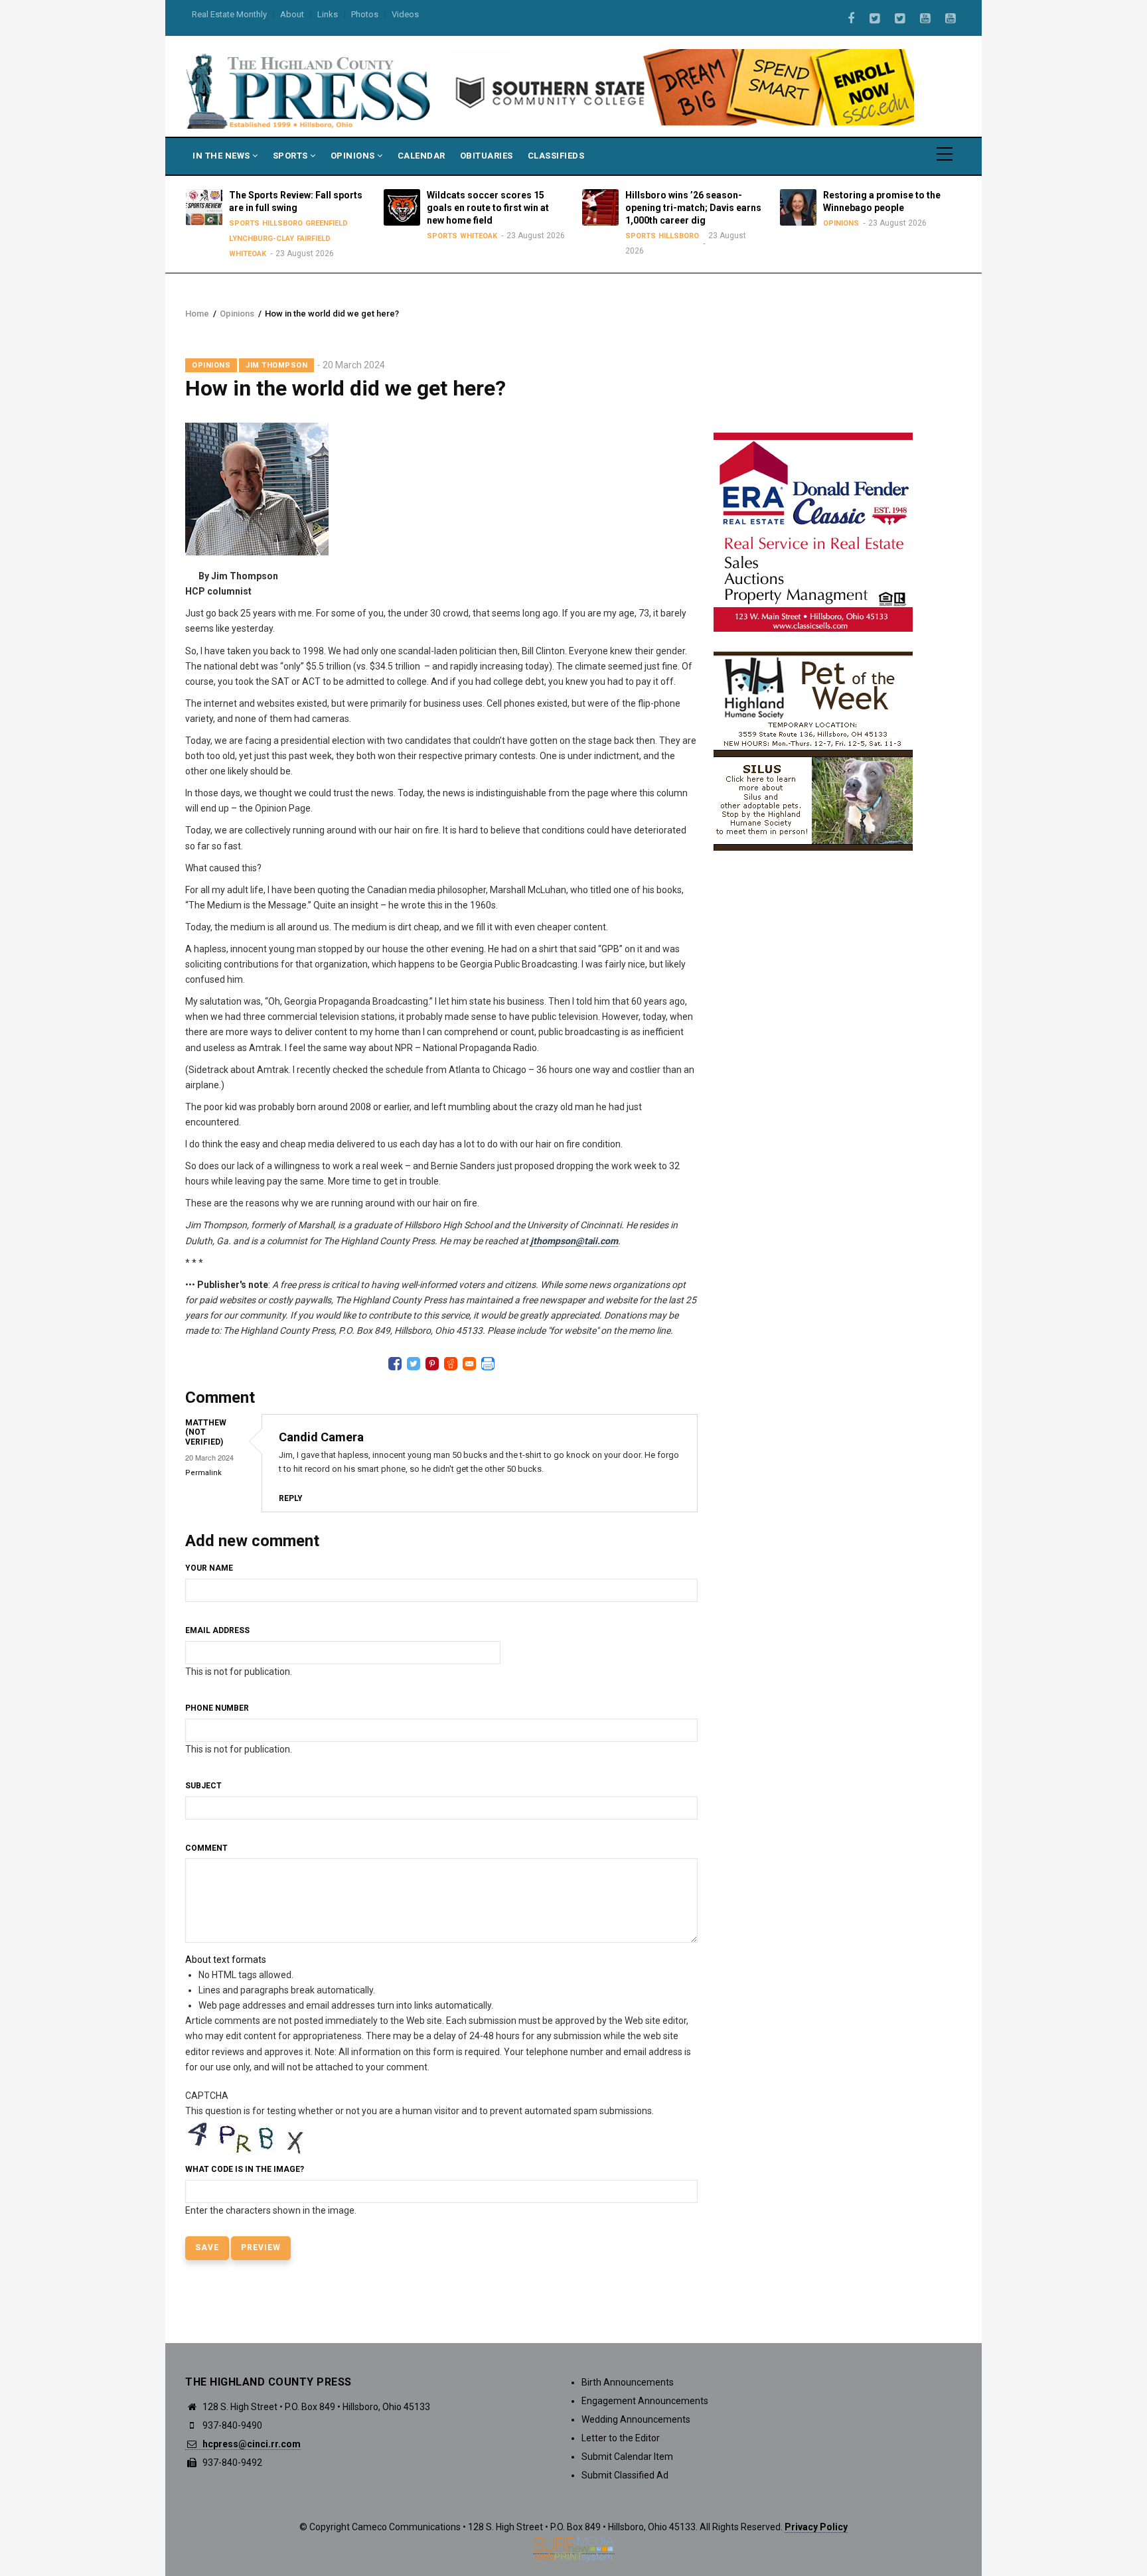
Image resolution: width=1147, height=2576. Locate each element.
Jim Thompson (276, 365)
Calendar (421, 156)
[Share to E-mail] (469, 1364)
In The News (222, 156)
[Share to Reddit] (451, 1364)
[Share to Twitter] (414, 1364)
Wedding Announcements (636, 2419)
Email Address (217, 1630)
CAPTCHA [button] (207, 2096)
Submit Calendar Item (627, 2457)
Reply (291, 1498)
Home (197, 314)
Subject (203, 1786)
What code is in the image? (245, 2169)
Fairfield (299, 239)
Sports (292, 156)
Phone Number (217, 1708)
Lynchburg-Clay (247, 239)
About (292, 14)
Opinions (354, 156)
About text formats (226, 1960)
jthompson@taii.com (574, 1241)
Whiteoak (233, 254)
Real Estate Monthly (229, 14)
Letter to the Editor (621, 2438)
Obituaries (487, 156)
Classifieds (556, 156)
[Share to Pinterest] (432, 1364)
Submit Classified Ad (625, 2475)
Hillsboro (268, 223)
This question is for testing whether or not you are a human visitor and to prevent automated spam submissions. (420, 2153)
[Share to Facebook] (395, 1364)
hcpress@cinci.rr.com (251, 2444)
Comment (206, 1848)
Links (328, 14)
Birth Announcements (628, 2382)
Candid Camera (321, 1437)
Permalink (203, 1473)
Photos (365, 14)
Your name (209, 1568)
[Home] (309, 90)
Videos (405, 14)
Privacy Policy (816, 2527)
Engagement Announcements (645, 2401)
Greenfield (312, 223)
